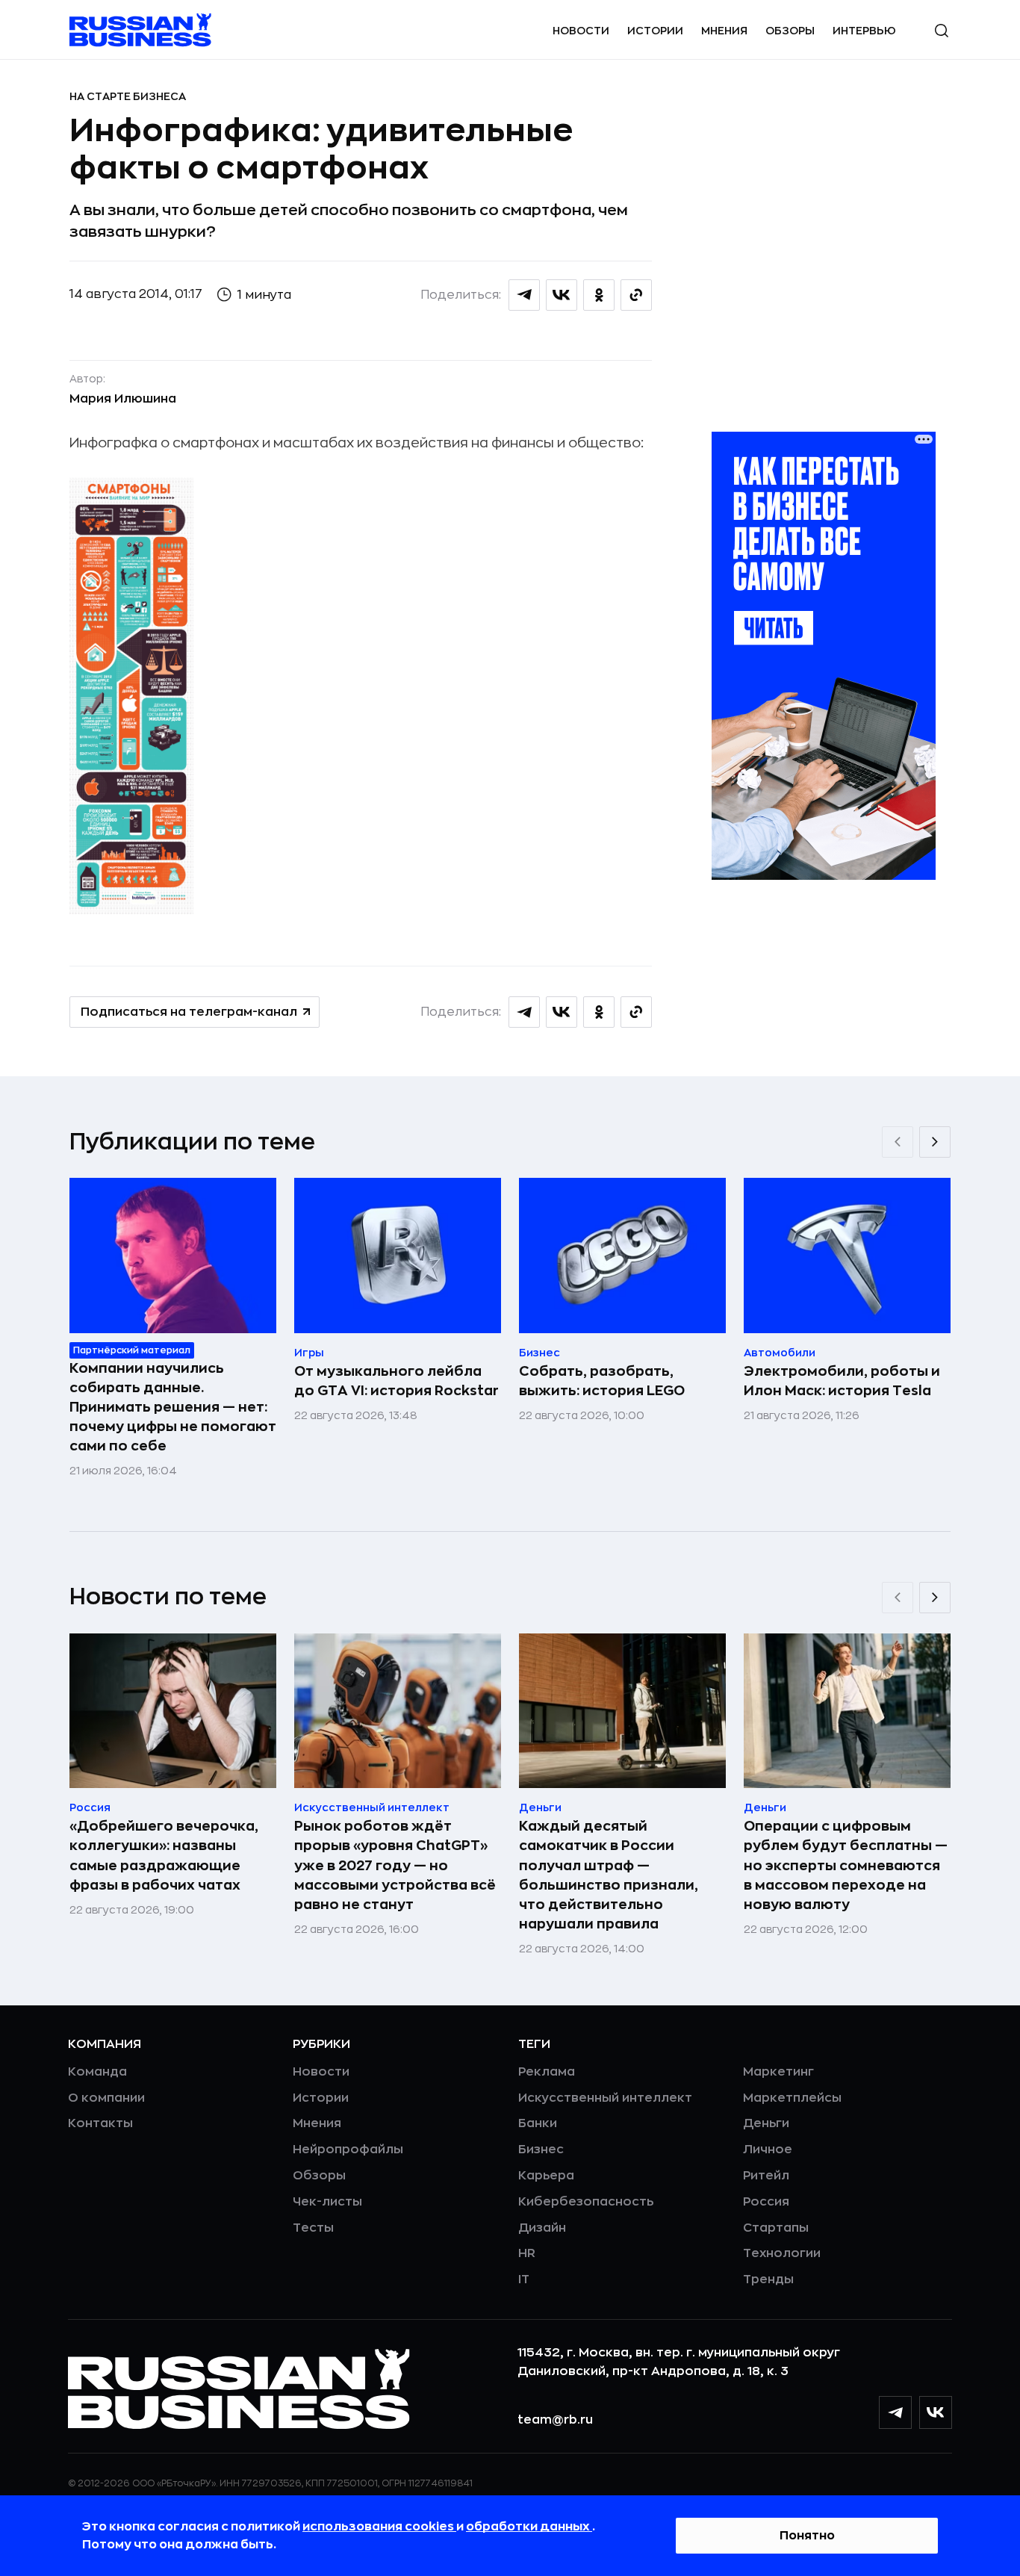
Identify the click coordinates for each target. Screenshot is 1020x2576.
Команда (97, 2072)
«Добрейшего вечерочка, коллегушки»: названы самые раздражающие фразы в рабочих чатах (164, 1855)
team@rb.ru (555, 2420)
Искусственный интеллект (605, 2098)
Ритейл (766, 2176)
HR (527, 2253)
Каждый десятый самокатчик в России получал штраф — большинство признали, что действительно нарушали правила (609, 1875)
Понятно (807, 2536)
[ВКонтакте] (936, 2412)
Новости (581, 31)
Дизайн (542, 2228)
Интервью (864, 31)
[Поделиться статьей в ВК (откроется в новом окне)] (562, 295)
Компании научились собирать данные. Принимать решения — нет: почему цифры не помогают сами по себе (173, 1407)
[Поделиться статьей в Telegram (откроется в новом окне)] (524, 295)
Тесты (313, 2228)
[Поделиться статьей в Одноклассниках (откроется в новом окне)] (599, 295)
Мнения (724, 31)
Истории (655, 31)
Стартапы (776, 2228)
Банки (538, 2123)
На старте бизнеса (128, 96)
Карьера (546, 2176)
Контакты (100, 2123)
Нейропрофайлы (348, 2150)
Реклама (547, 2072)
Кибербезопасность (586, 2202)
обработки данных (529, 2527)
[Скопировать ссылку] (636, 295)
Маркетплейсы (792, 2098)
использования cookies (379, 2527)
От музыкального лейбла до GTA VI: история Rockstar (397, 1381)
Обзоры (790, 31)
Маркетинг (778, 2072)
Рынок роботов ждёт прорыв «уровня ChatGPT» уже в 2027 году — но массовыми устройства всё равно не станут (395, 1865)
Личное (768, 2150)
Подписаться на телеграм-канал (189, 1012)
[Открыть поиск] (942, 31)
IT (524, 2279)
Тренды (768, 2279)
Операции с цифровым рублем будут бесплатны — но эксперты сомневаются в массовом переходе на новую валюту (846, 1865)
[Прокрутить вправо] (935, 1142)
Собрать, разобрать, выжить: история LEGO (602, 1381)
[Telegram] (895, 2412)
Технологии (782, 2253)
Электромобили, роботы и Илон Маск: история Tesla (842, 1381)
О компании (106, 2098)
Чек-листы (327, 2202)
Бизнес (541, 2150)
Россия (766, 2202)
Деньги (766, 2123)
